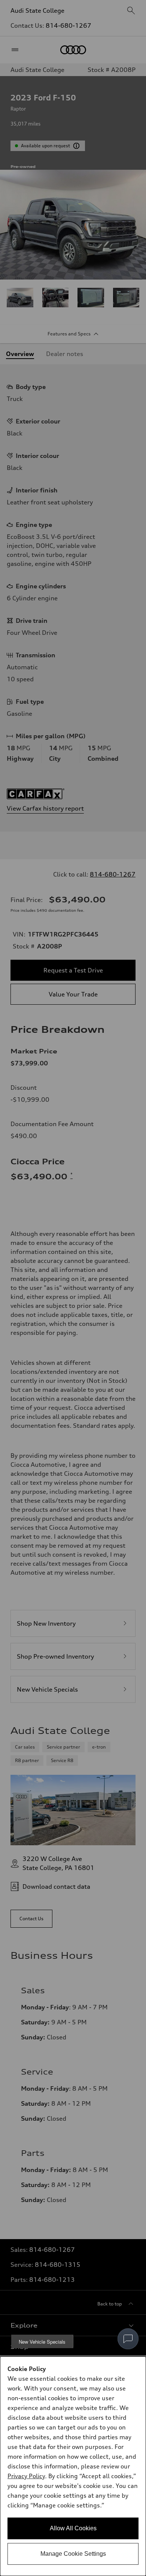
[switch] (128, 2339)
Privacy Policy (26, 2476)
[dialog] (73, 2466)
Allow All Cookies (73, 2528)
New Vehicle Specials (42, 2342)
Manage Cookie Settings (73, 2554)
